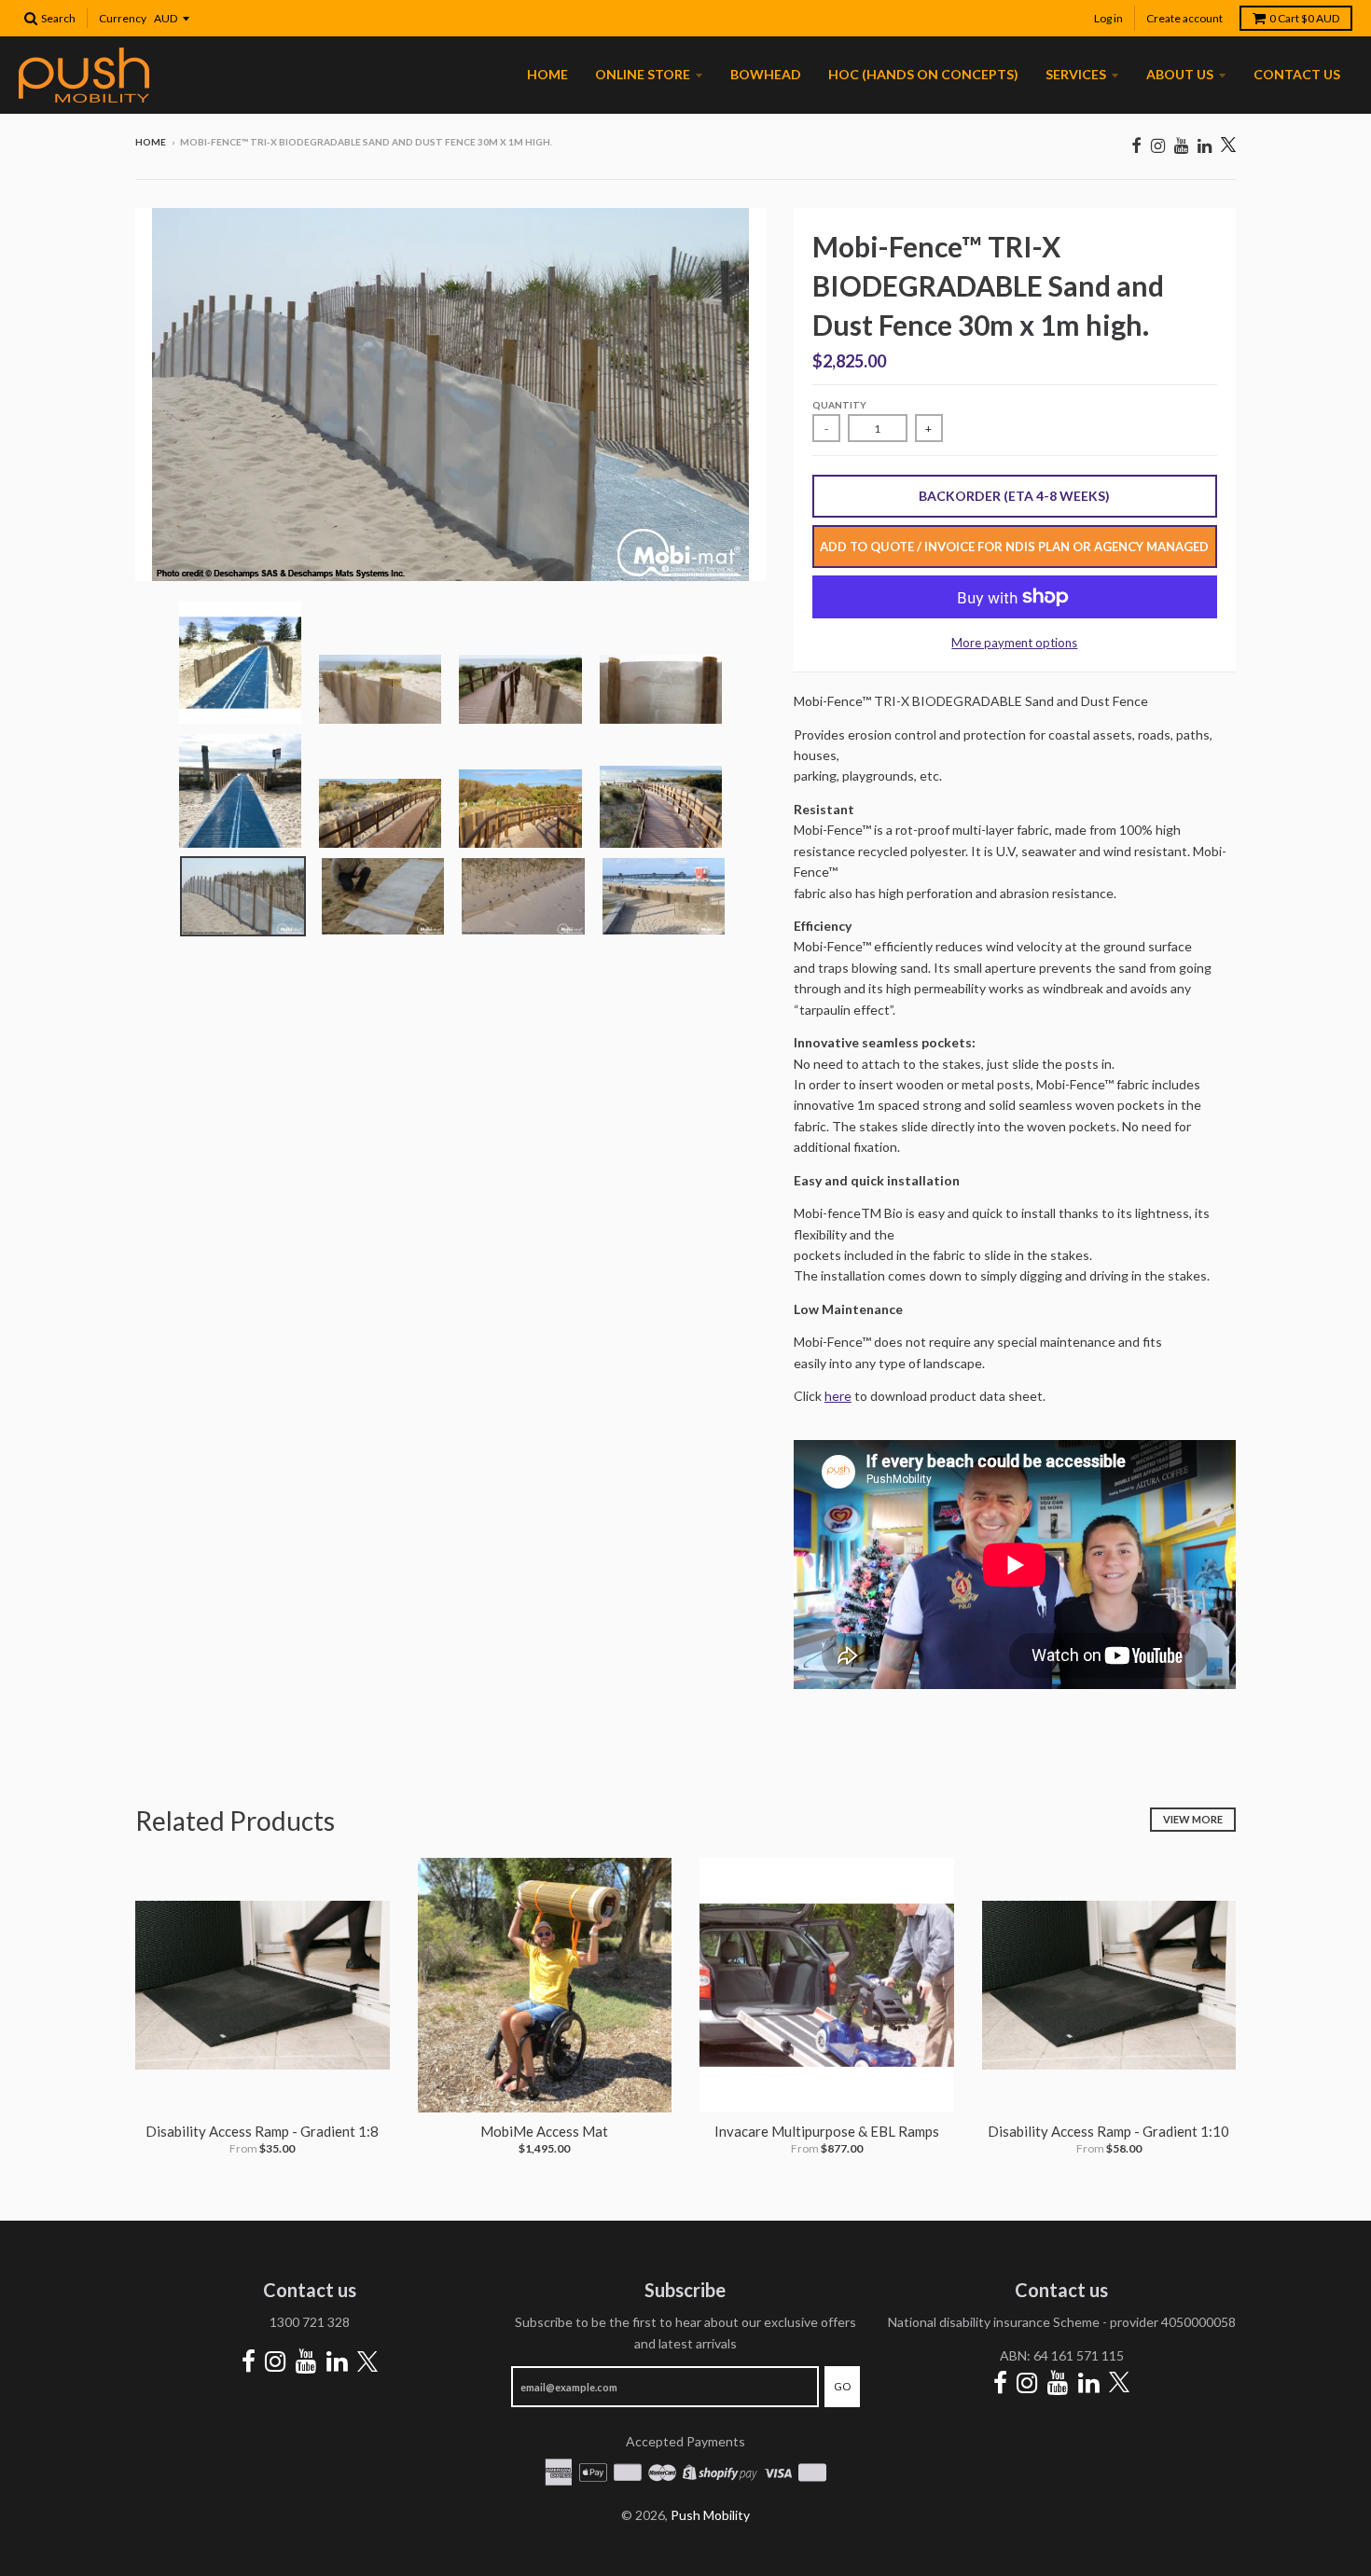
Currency (123, 18)
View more (1193, 1819)
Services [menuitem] (1076, 74)
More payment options (1014, 643)
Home (151, 142)
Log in (1108, 18)
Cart (1304, 18)
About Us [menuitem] (1180, 74)
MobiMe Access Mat (544, 2131)
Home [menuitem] (547, 74)
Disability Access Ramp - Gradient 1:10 (1108, 2131)
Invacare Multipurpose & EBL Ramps (827, 2131)
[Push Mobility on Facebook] (1136, 145)
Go (842, 2386)
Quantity (839, 405)
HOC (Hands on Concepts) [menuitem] (923, 74)
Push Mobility (710, 2515)
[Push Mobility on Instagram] (1158, 145)
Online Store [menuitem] (643, 74)
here (838, 1396)
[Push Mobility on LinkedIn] (1205, 145)
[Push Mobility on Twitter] (1228, 146)
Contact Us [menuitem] (1297, 74)
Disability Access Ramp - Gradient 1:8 (262, 2131)
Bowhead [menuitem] (766, 74)
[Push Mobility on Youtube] (1181, 145)
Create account (1184, 18)
